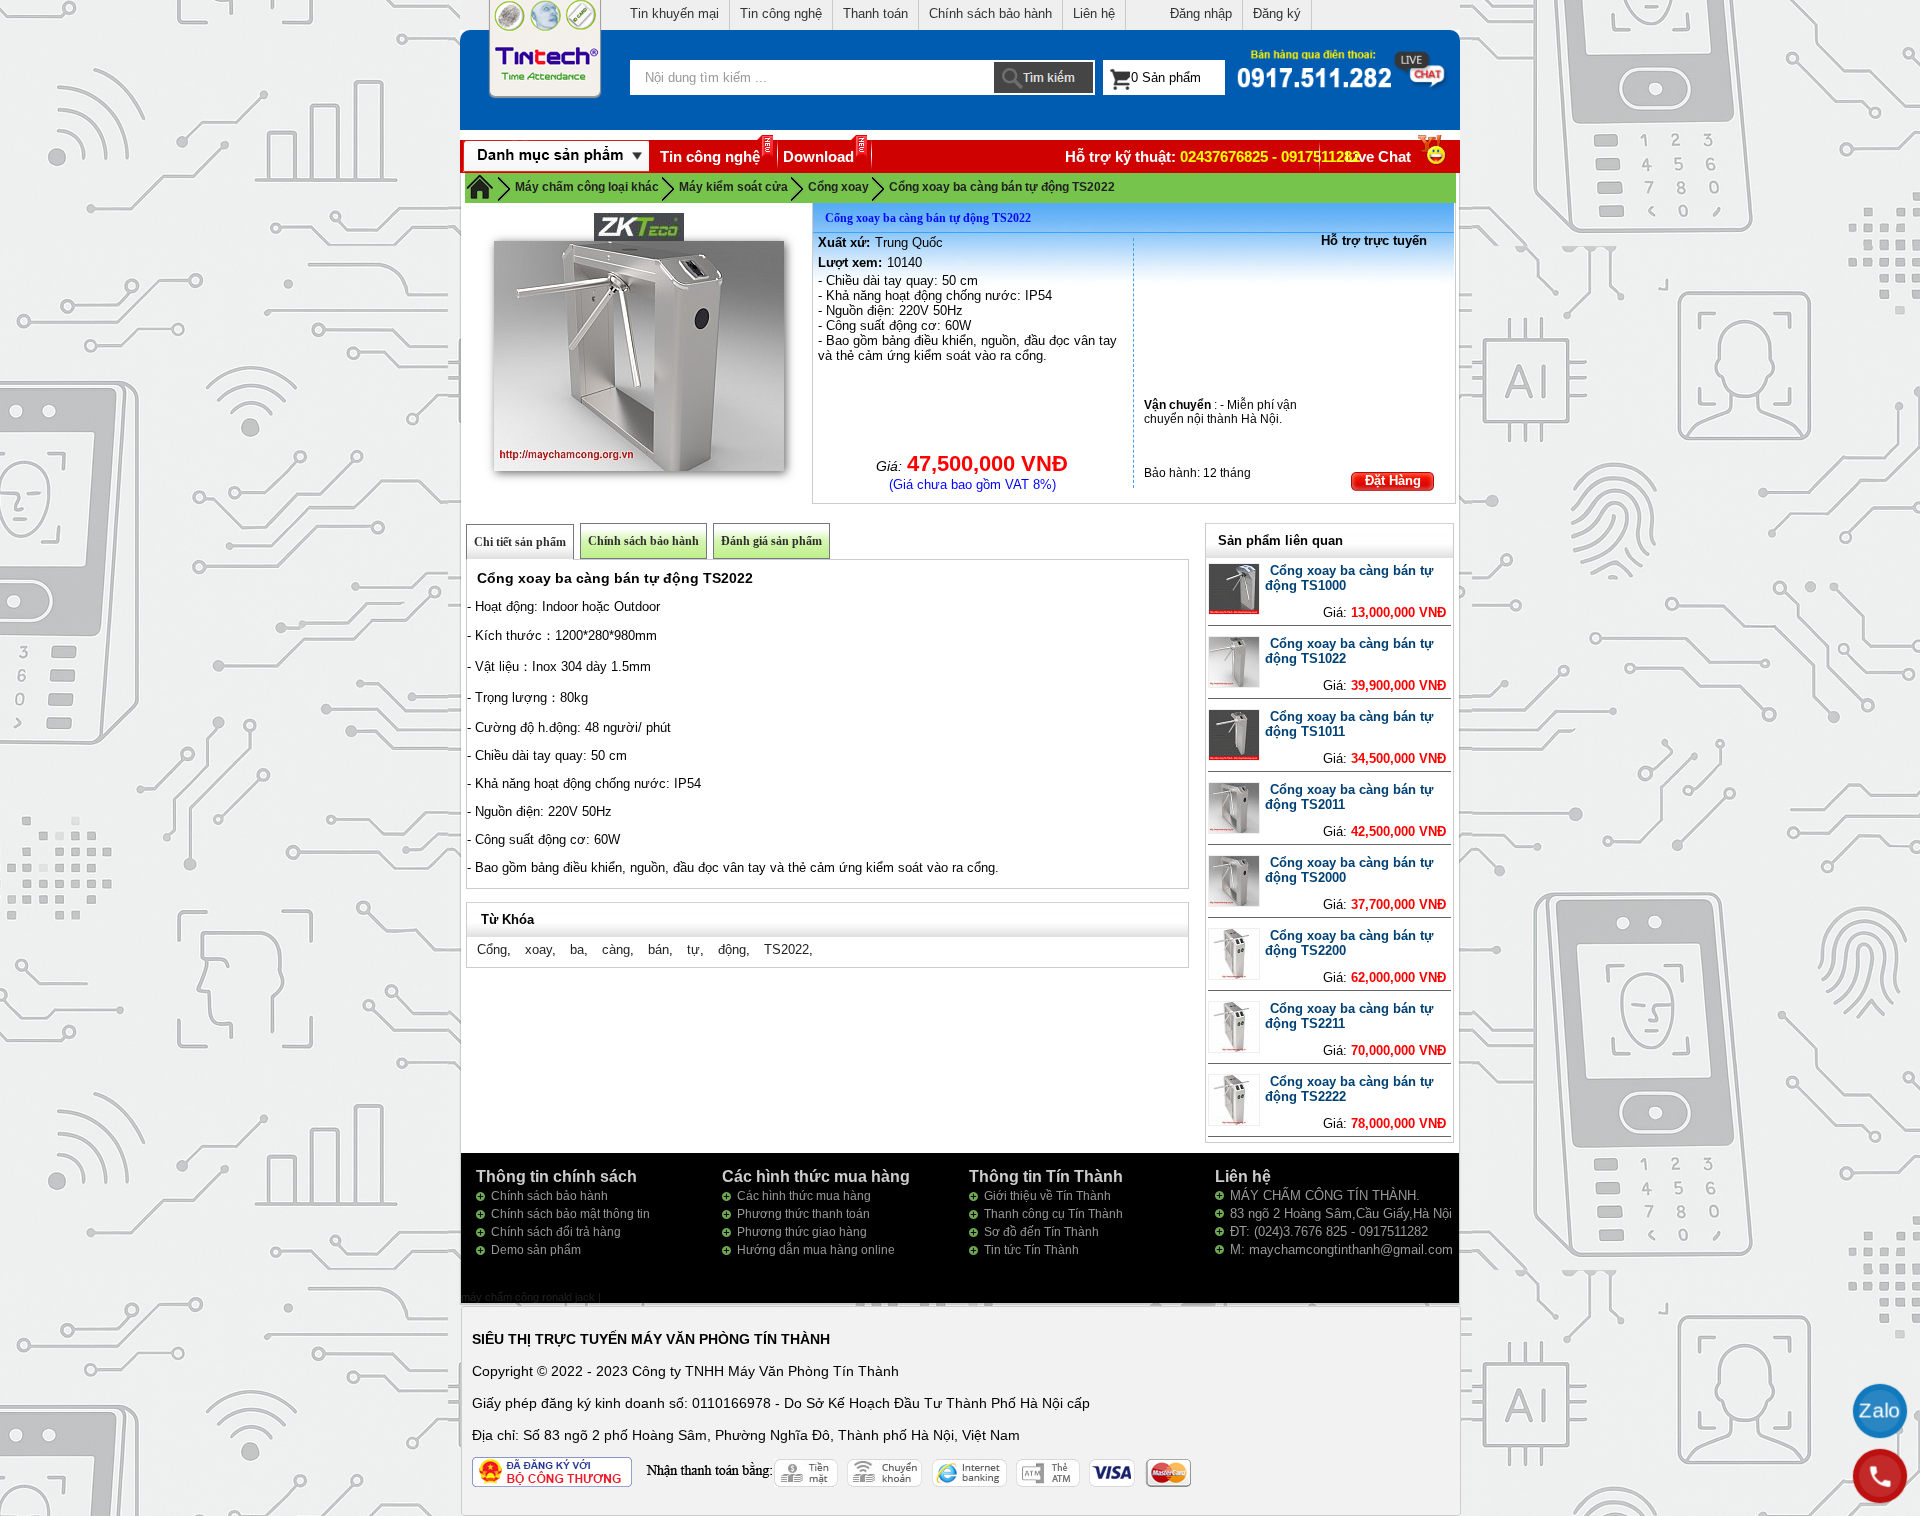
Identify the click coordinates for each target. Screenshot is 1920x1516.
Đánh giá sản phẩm (771, 541)
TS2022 (786, 949)
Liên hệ (1094, 13)
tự (693, 949)
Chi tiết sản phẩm (520, 542)
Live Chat (1378, 156)
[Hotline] (1880, 1476)
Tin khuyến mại (674, 13)
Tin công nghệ (781, 13)
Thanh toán (875, 13)
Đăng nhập (1201, 13)
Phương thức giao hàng (802, 1232)
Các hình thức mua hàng (804, 1196)
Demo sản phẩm (536, 1250)
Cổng (492, 949)
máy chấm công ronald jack (529, 1297)
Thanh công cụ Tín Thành (1053, 1214)
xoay (538, 949)
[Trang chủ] (480, 186)
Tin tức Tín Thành (1031, 1250)
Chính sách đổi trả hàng (556, 1232)
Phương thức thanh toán (803, 1214)
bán (658, 949)
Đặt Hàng (1393, 480)
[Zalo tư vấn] (1880, 1411)
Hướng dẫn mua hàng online (816, 1250)
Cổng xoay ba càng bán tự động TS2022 (1002, 187)
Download (818, 156)
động (732, 949)
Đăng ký (1277, 13)
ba (577, 949)
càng (616, 949)
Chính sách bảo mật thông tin (570, 1214)
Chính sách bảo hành (990, 13)
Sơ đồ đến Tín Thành (1041, 1232)
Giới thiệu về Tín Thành (1047, 1196)
